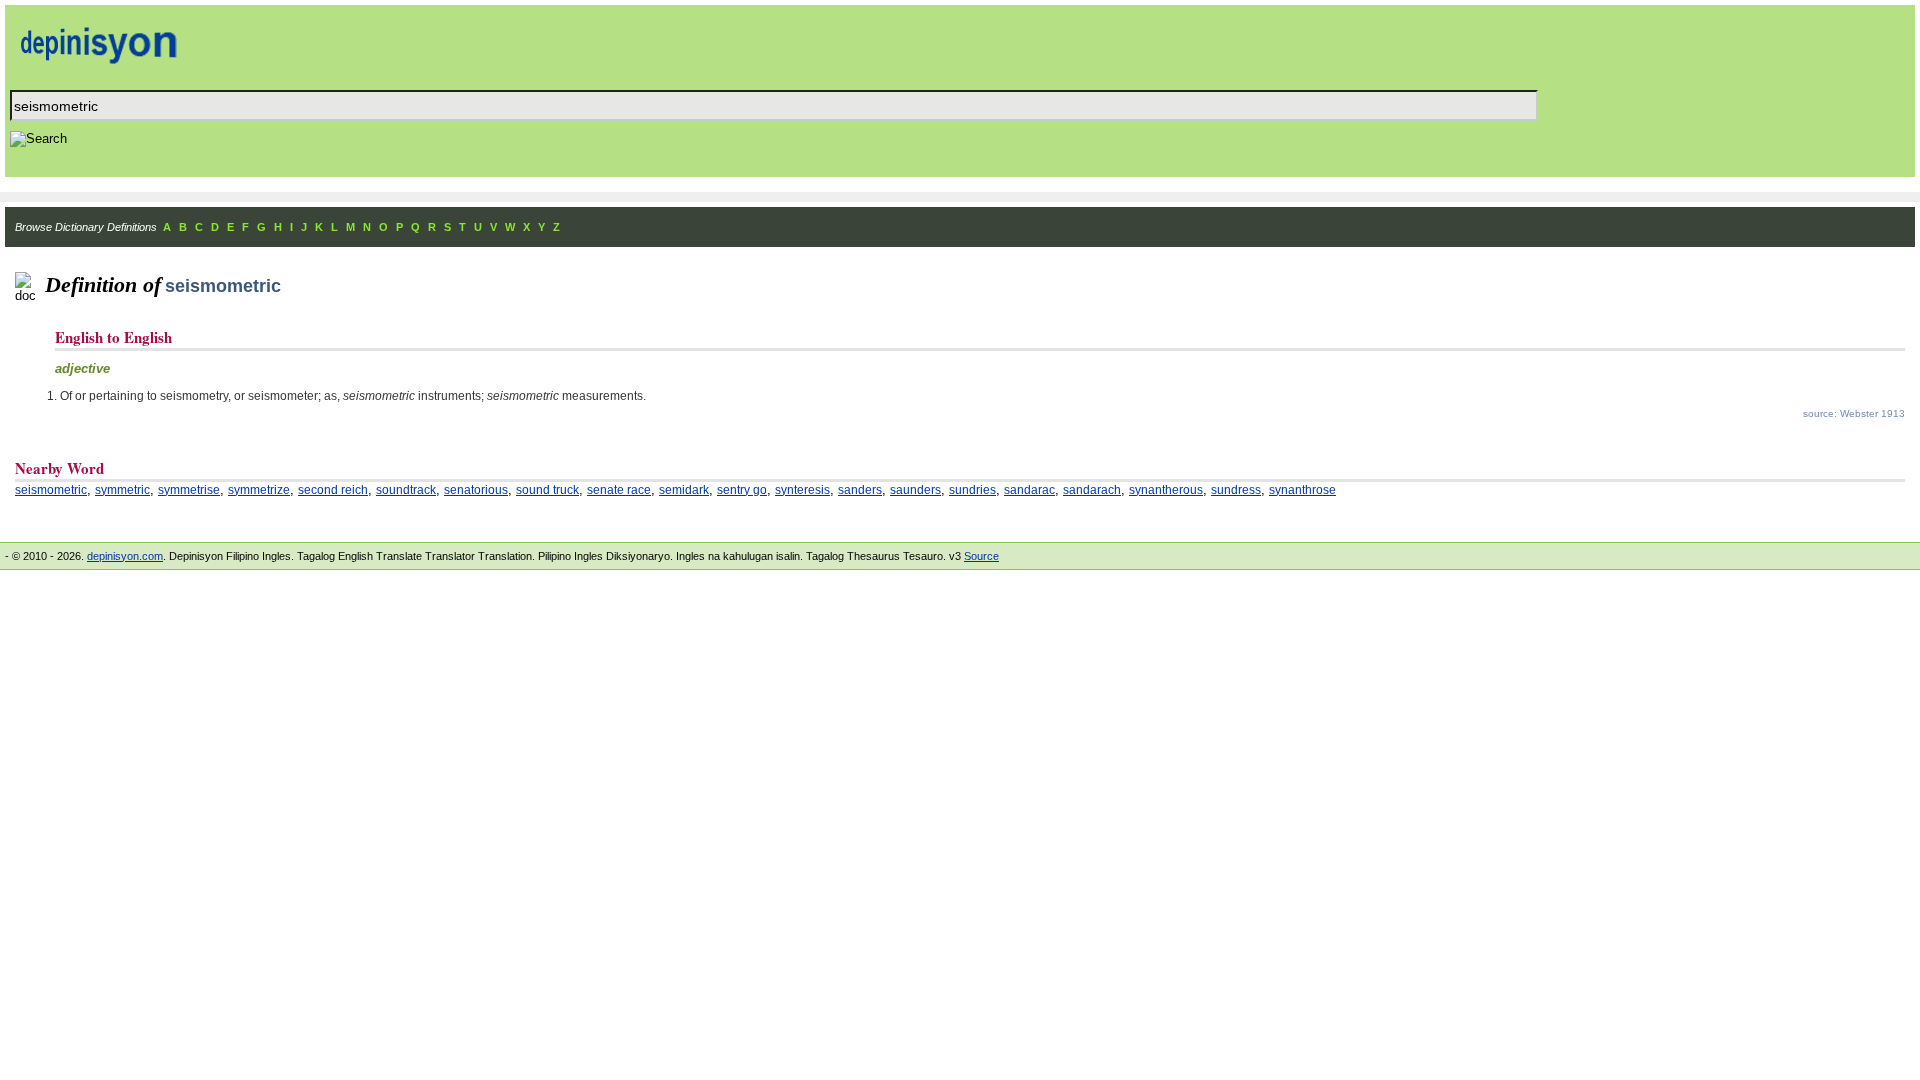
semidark (684, 490)
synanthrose (1302, 490)
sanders (860, 490)
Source (981, 556)
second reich (333, 490)
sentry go (742, 490)
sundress (1236, 490)
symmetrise (189, 490)
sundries (972, 490)
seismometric (51, 490)
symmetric (122, 490)
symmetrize (259, 490)
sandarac (1029, 490)
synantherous (1166, 490)
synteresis (802, 490)
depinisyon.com (125, 556)
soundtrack (406, 490)
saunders (915, 490)
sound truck (547, 490)
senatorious (476, 490)
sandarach (1092, 490)
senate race (619, 490)
